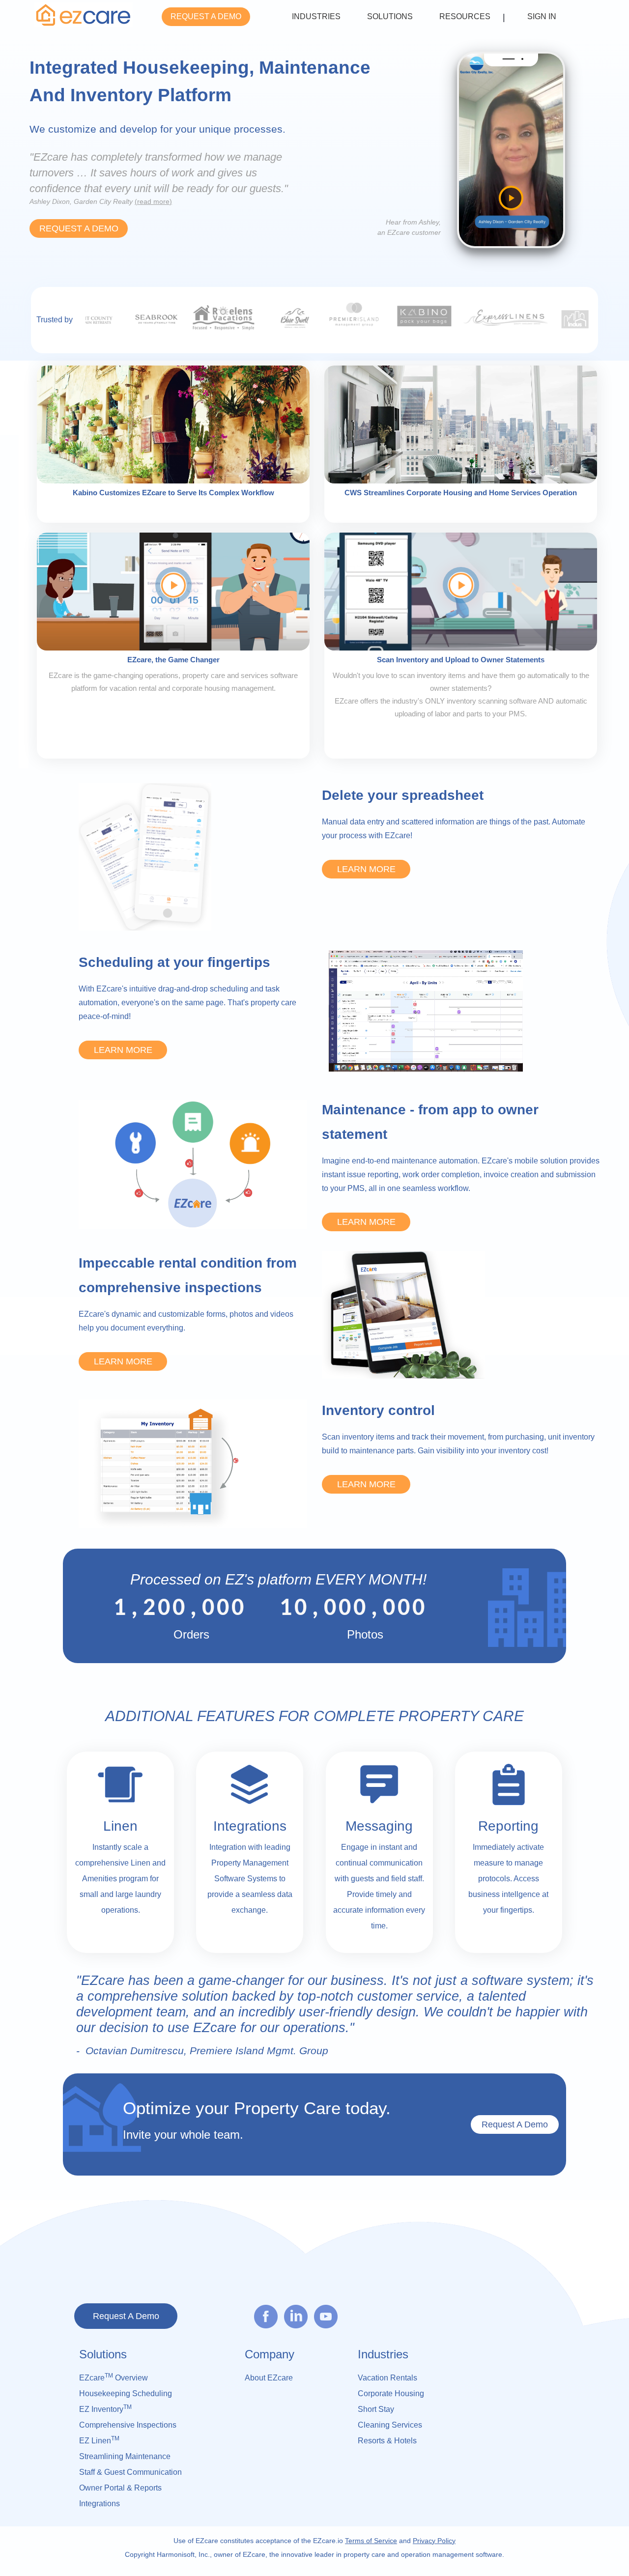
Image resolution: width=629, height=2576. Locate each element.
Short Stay (376, 2409)
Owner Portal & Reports (120, 2488)
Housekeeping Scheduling (126, 2393)
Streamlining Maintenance (125, 2456)
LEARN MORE (366, 869)
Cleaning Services (390, 2425)
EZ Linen (99, 2440)
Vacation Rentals (387, 2378)
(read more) (153, 201)
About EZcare (269, 2378)
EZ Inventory (105, 2408)
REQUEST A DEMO (206, 16)
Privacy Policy (434, 2541)
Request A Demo (515, 2124)
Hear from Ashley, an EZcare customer (409, 227)
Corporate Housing (391, 2393)
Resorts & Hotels (387, 2441)
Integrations (100, 2504)
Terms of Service (371, 2541)
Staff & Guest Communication (130, 2472)
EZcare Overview (114, 2377)
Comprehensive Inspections (128, 2425)
